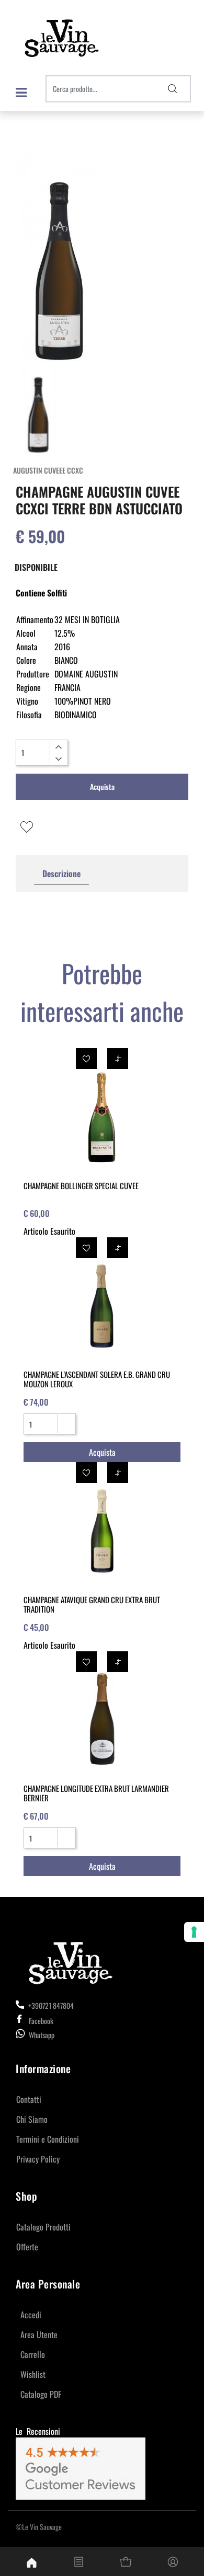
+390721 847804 (50, 2005)
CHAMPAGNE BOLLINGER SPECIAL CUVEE (81, 1186)
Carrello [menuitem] (33, 2354)
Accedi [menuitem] (31, 2315)
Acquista (102, 786)
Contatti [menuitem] (29, 2099)
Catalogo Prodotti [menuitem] (43, 2227)
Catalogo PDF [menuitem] (41, 2394)
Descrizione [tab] (61, 873)
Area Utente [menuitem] (39, 2334)
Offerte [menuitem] (27, 2247)
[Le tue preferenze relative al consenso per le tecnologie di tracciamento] (194, 1932)
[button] (173, 89)
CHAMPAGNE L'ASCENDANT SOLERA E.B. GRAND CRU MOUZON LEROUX (97, 1379)
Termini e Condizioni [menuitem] (48, 2139)
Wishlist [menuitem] (33, 2374)
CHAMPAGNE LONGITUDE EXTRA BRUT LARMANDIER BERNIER (96, 1793)
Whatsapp (42, 2035)
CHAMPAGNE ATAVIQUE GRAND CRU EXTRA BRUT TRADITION (92, 1604)
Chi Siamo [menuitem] (32, 2119)
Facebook (41, 2021)
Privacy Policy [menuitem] (38, 2159)
